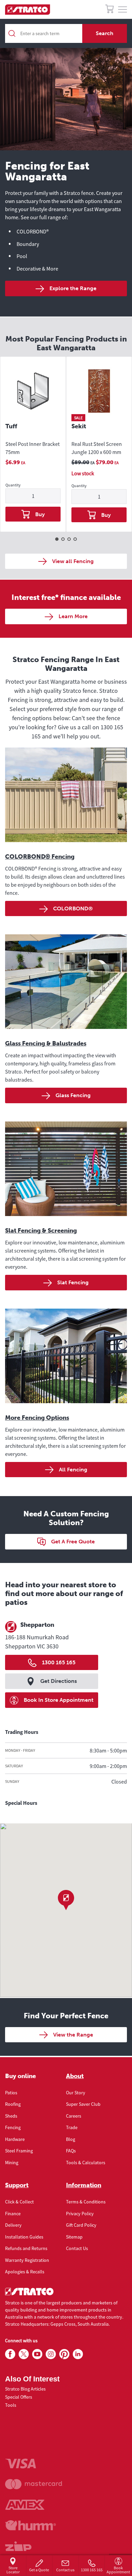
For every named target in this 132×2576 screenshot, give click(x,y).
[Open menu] (123, 10)
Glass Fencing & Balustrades (46, 1043)
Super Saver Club (83, 2104)
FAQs (71, 2151)
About (75, 2076)
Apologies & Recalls (25, 2272)
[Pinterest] (64, 2354)
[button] (66, 1900)
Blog (71, 2139)
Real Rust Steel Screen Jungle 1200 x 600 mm (97, 448)
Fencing (13, 2127)
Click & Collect (19, 2202)
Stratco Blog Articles (25, 2389)
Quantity (13, 485)
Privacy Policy (80, 2214)
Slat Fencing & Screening (41, 1231)
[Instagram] (51, 2354)
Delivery (13, 2225)
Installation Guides (24, 2237)
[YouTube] (37, 2354)
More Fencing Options (37, 1418)
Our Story (76, 2093)
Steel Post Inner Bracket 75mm (32, 448)
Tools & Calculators (86, 2163)
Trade (72, 2127)
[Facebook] (10, 2354)
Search (105, 33)
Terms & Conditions (86, 2202)
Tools (11, 2405)
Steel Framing (19, 2151)
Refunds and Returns (26, 2248)
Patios (11, 2093)
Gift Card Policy (81, 2225)
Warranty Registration (27, 2260)
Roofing (13, 2104)
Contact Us (77, 2248)
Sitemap (74, 2237)
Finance (13, 2214)
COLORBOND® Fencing (40, 857)
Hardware (15, 2139)
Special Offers (19, 2397)
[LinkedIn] (78, 2354)
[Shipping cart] (109, 10)
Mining (12, 2163)
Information (84, 2185)
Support (17, 2185)
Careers (74, 2116)
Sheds (11, 2116)
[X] (24, 2354)
